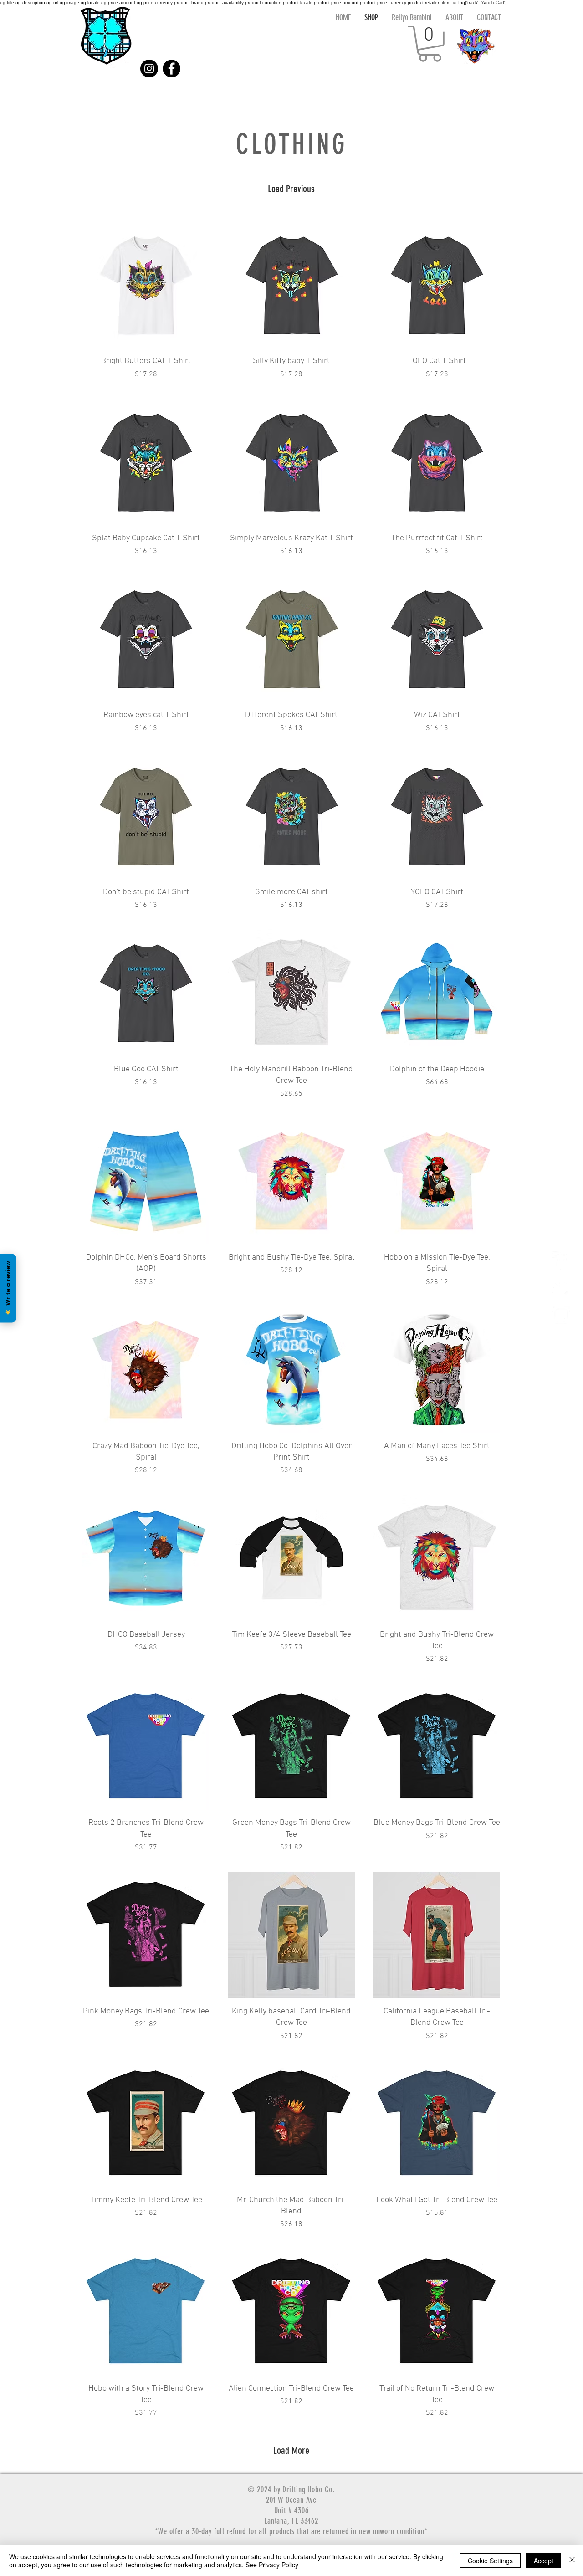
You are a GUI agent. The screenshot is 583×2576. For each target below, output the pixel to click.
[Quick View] (146, 285)
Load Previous (291, 189)
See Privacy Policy (272, 2565)
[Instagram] (149, 69)
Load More (291, 2451)
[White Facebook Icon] (561, 1260)
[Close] (572, 2561)
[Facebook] (171, 69)
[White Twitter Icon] (561, 1288)
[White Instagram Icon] (561, 1315)
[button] (430, 44)
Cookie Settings (490, 2561)
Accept (544, 2561)
